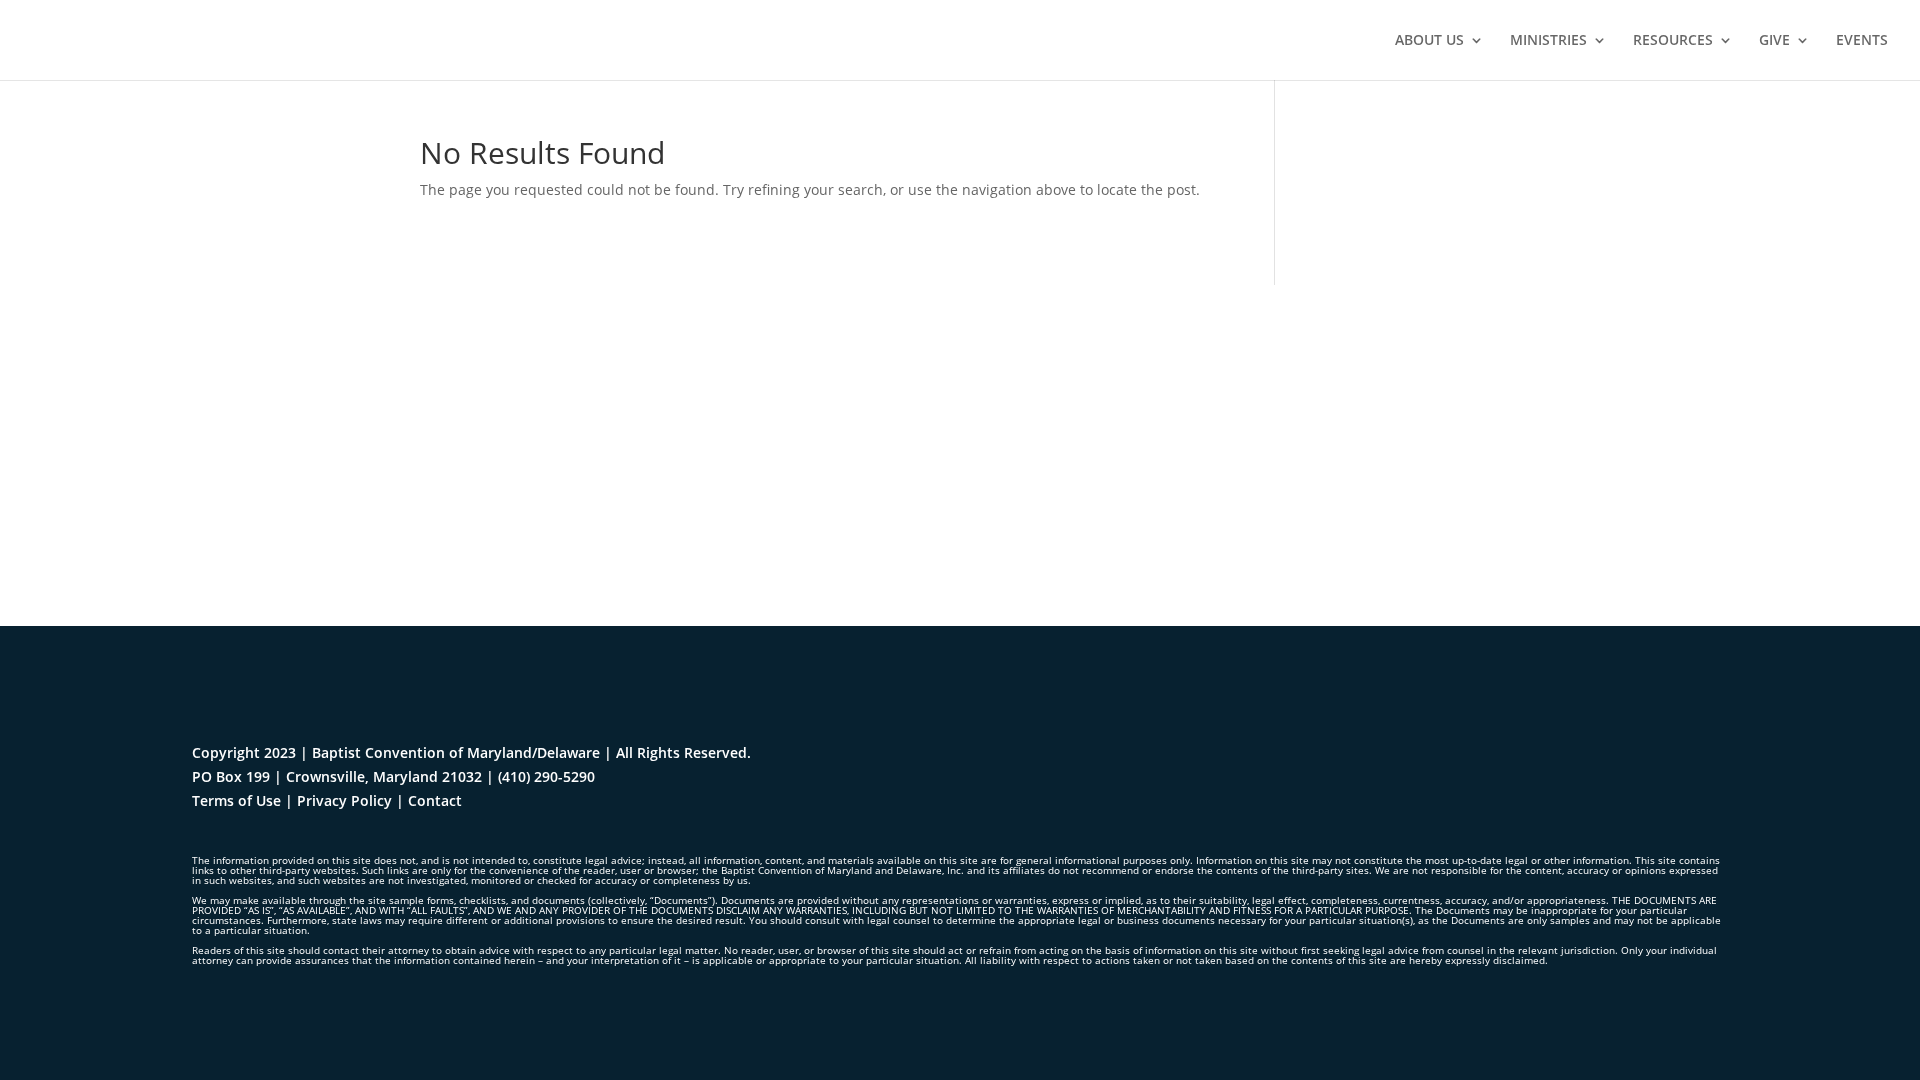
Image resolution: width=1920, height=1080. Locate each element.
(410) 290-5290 (546, 776)
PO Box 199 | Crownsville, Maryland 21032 (337, 776)
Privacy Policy (344, 800)
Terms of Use (236, 800)
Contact (435, 800)
